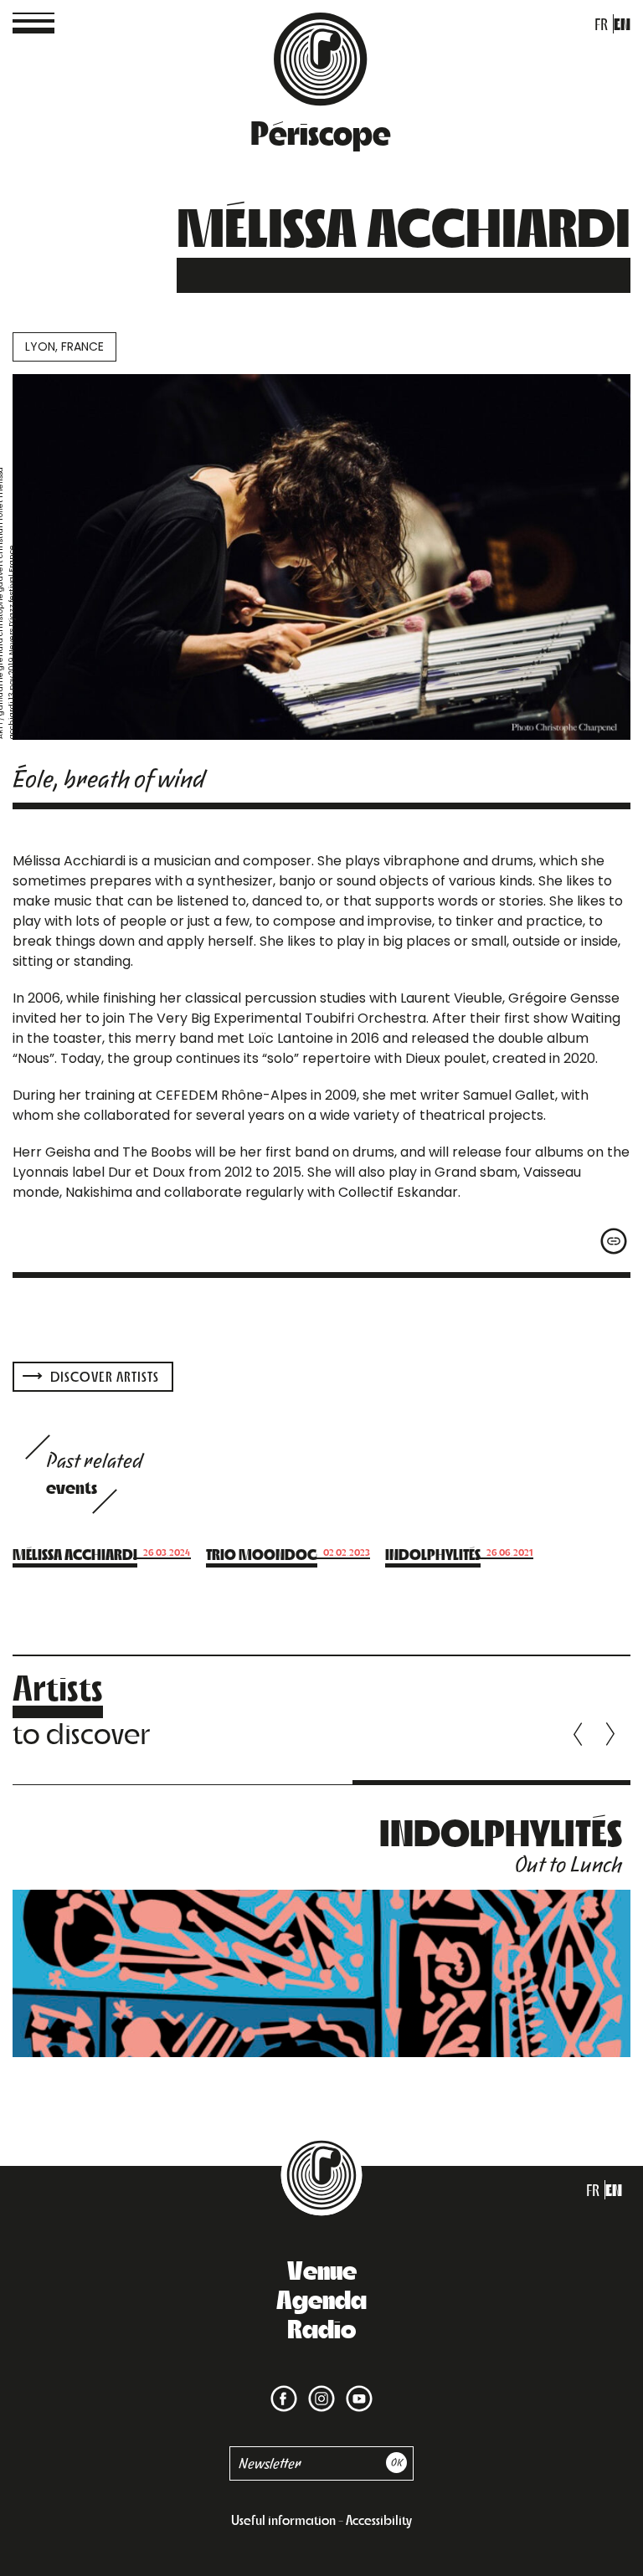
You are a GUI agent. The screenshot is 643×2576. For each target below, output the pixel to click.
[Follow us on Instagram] (318, 2388)
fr (601, 24)
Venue (322, 2269)
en (622, 24)
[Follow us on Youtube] (356, 2388)
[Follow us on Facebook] (284, 2388)
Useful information (283, 2520)
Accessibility (379, 2520)
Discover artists (103, 1376)
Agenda (321, 2298)
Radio (321, 2327)
